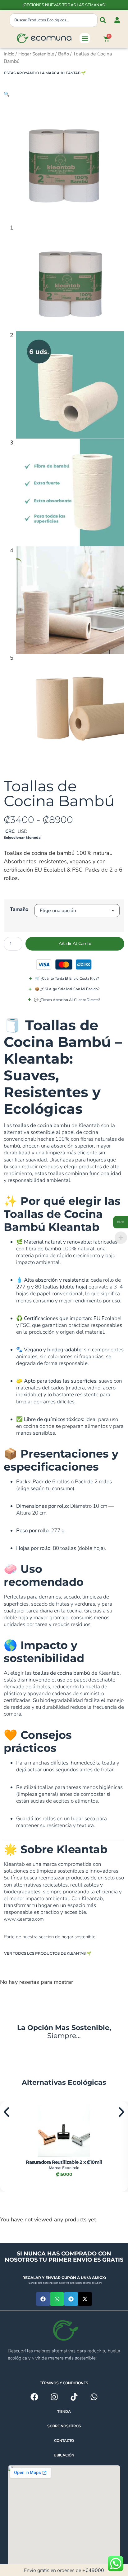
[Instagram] (54, 2397)
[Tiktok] (74, 2397)
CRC (10, 831)
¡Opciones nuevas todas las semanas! (64, 5)
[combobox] (54, 20)
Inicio (9, 54)
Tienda (64, 2412)
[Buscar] (103, 20)
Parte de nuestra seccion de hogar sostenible (50, 1937)
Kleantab (71, 73)
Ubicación (64, 2455)
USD (23, 831)
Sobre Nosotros (64, 2426)
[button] (85, 38)
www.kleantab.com (24, 1919)
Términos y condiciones (64, 2383)
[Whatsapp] (94, 2397)
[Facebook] (34, 2397)
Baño (64, 54)
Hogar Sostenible (36, 54)
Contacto (64, 2441)
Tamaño (19, 909)
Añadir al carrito (75, 944)
